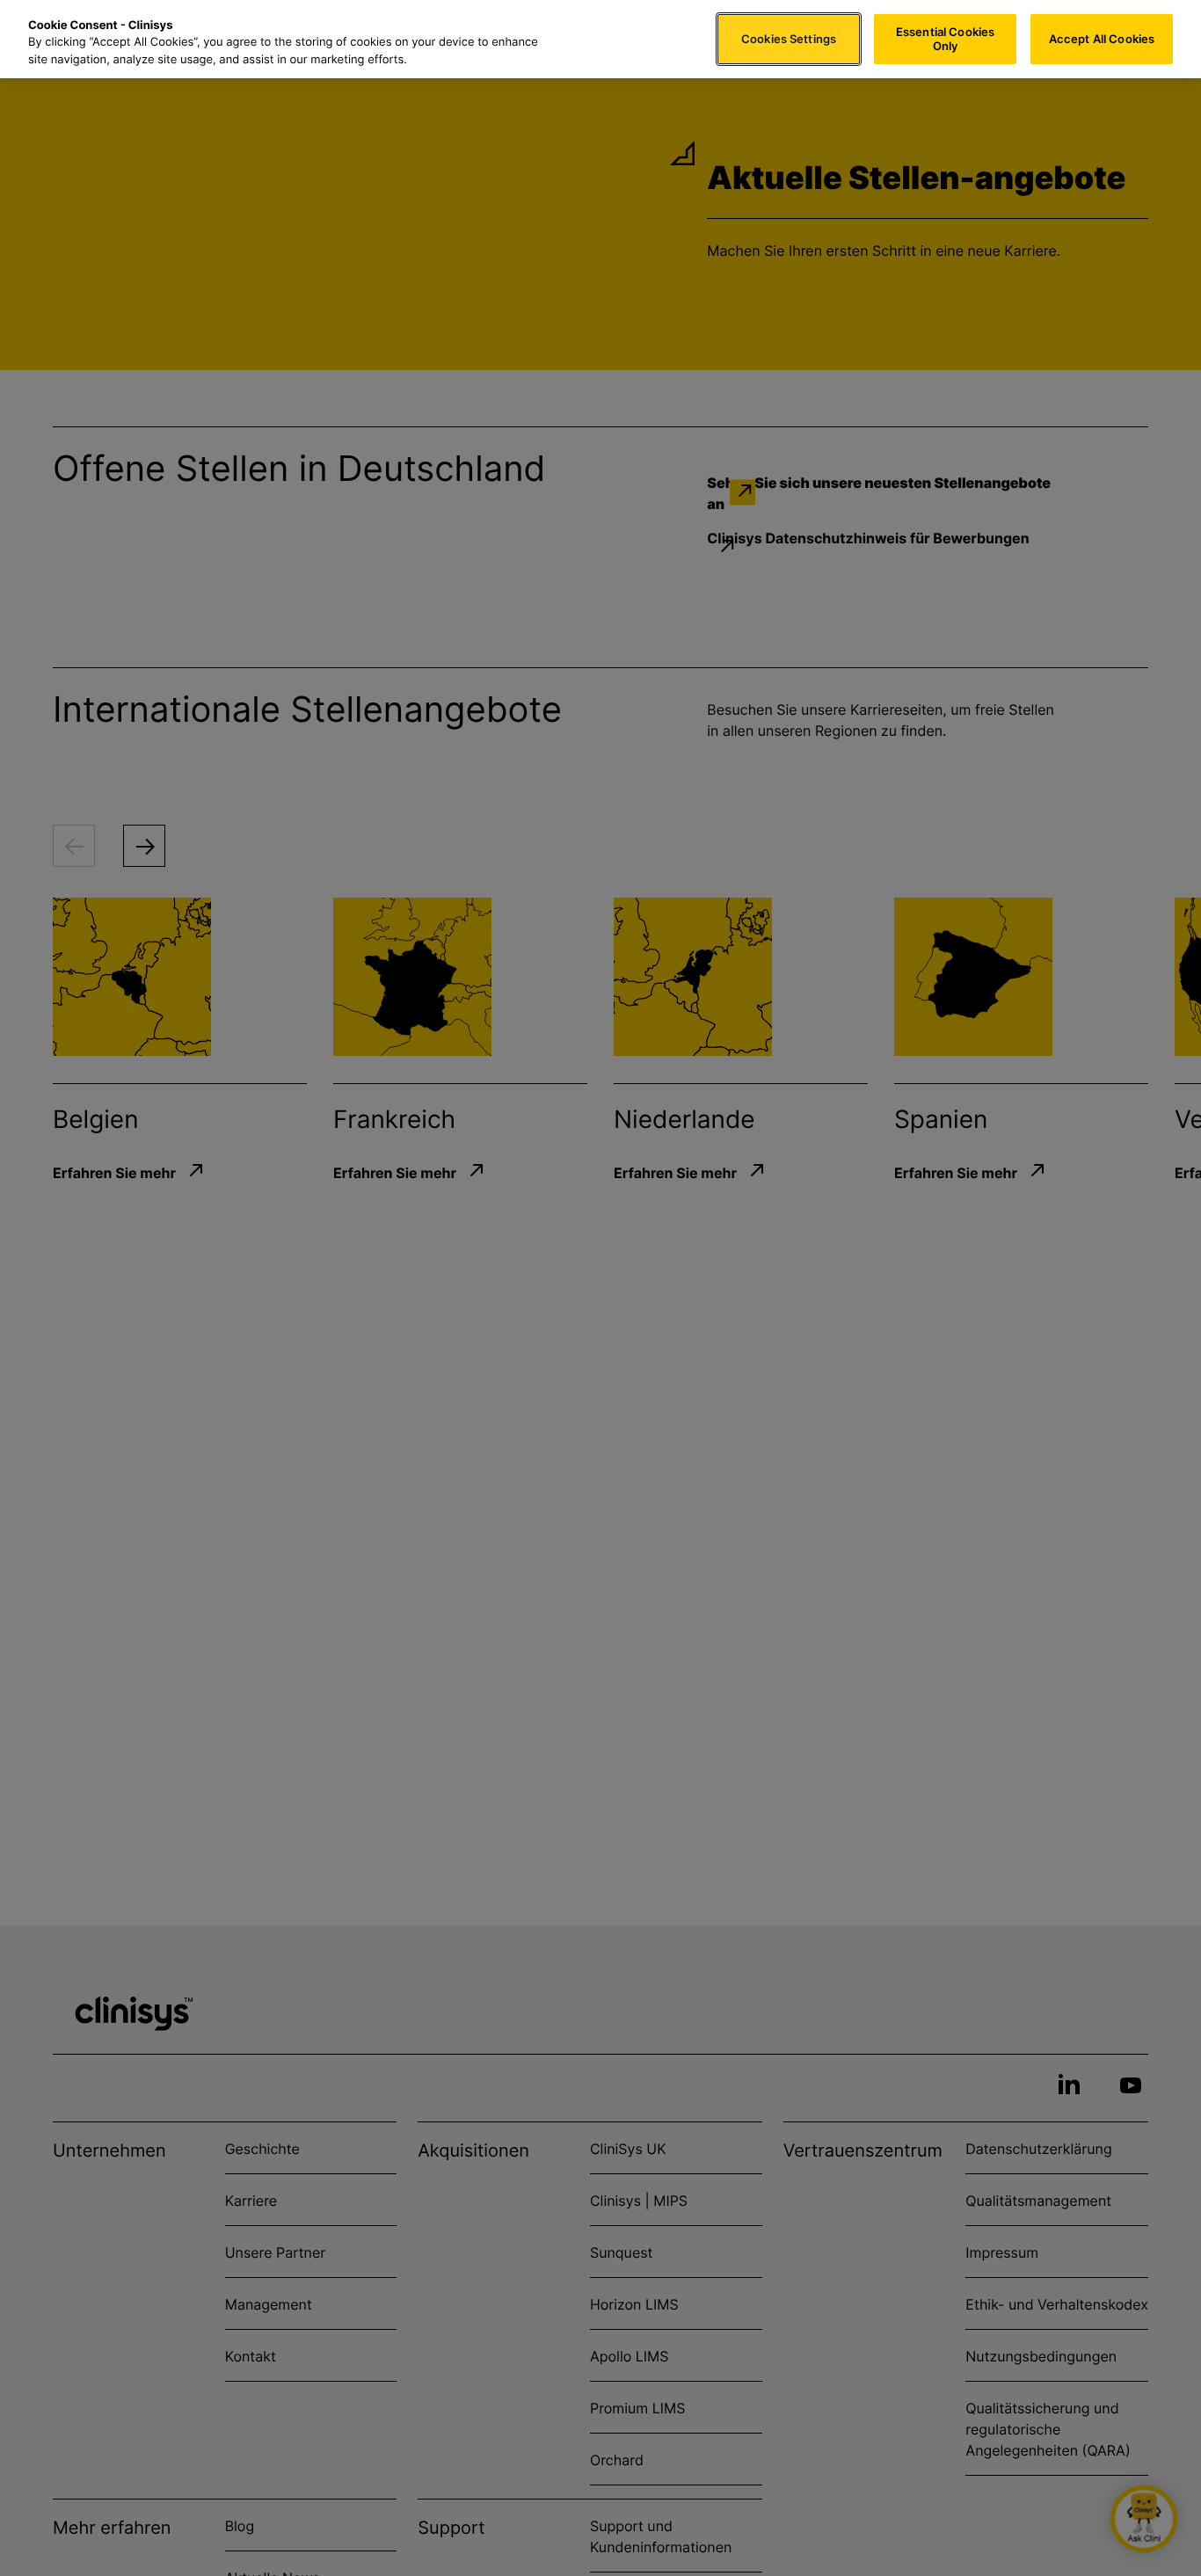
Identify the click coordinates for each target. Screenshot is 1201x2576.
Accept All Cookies (1102, 39)
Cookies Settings (789, 39)
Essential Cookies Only (945, 39)
